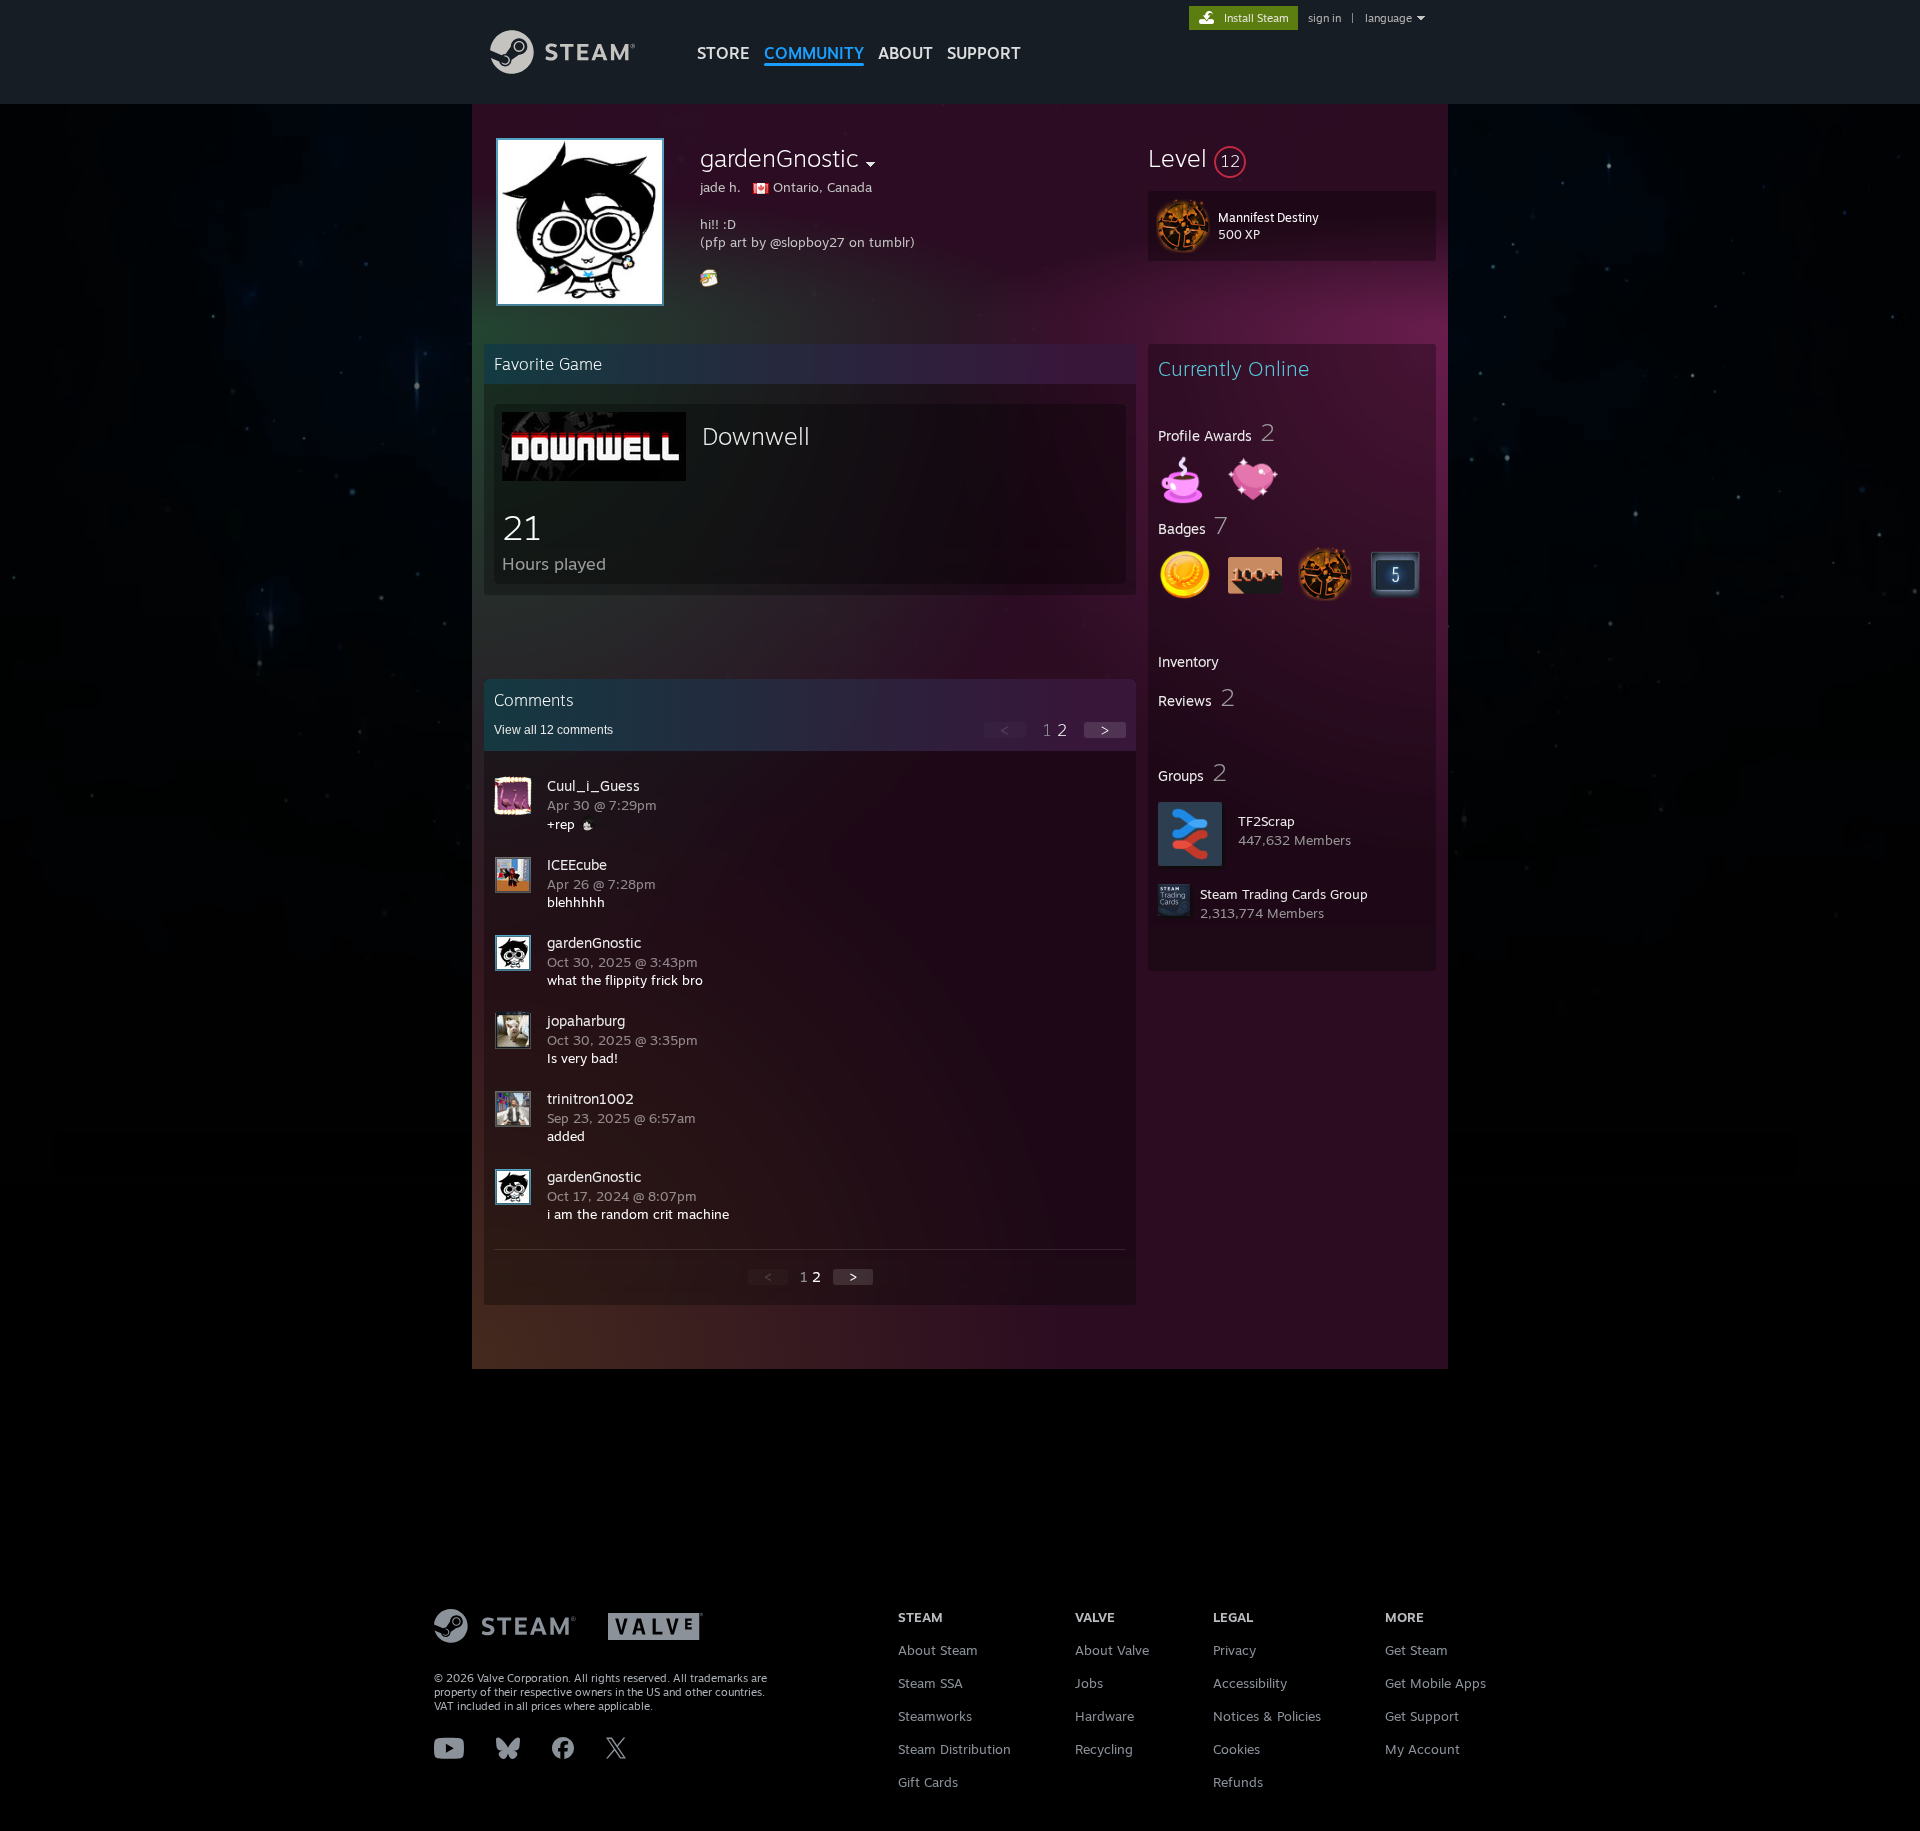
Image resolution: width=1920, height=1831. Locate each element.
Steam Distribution (954, 1749)
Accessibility (1250, 1683)
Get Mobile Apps (1435, 1683)
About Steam (938, 1650)
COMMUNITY (814, 53)
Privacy (1234, 1650)
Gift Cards (928, 1782)
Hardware (1104, 1716)
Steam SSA (930, 1683)
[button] (1292, 158)
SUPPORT (984, 53)
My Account (1422, 1749)
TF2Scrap (1266, 821)
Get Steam (1416, 1650)
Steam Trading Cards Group (1284, 894)
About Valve (1112, 1650)
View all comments (553, 730)
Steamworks (935, 1716)
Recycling (1104, 1749)
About (905, 53)
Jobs (1089, 1683)
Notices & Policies (1267, 1716)
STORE (723, 53)
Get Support (1422, 1716)
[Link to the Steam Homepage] (562, 68)
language (1388, 18)
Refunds (1238, 1782)
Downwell (756, 436)
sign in (1324, 18)
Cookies (1236, 1749)
